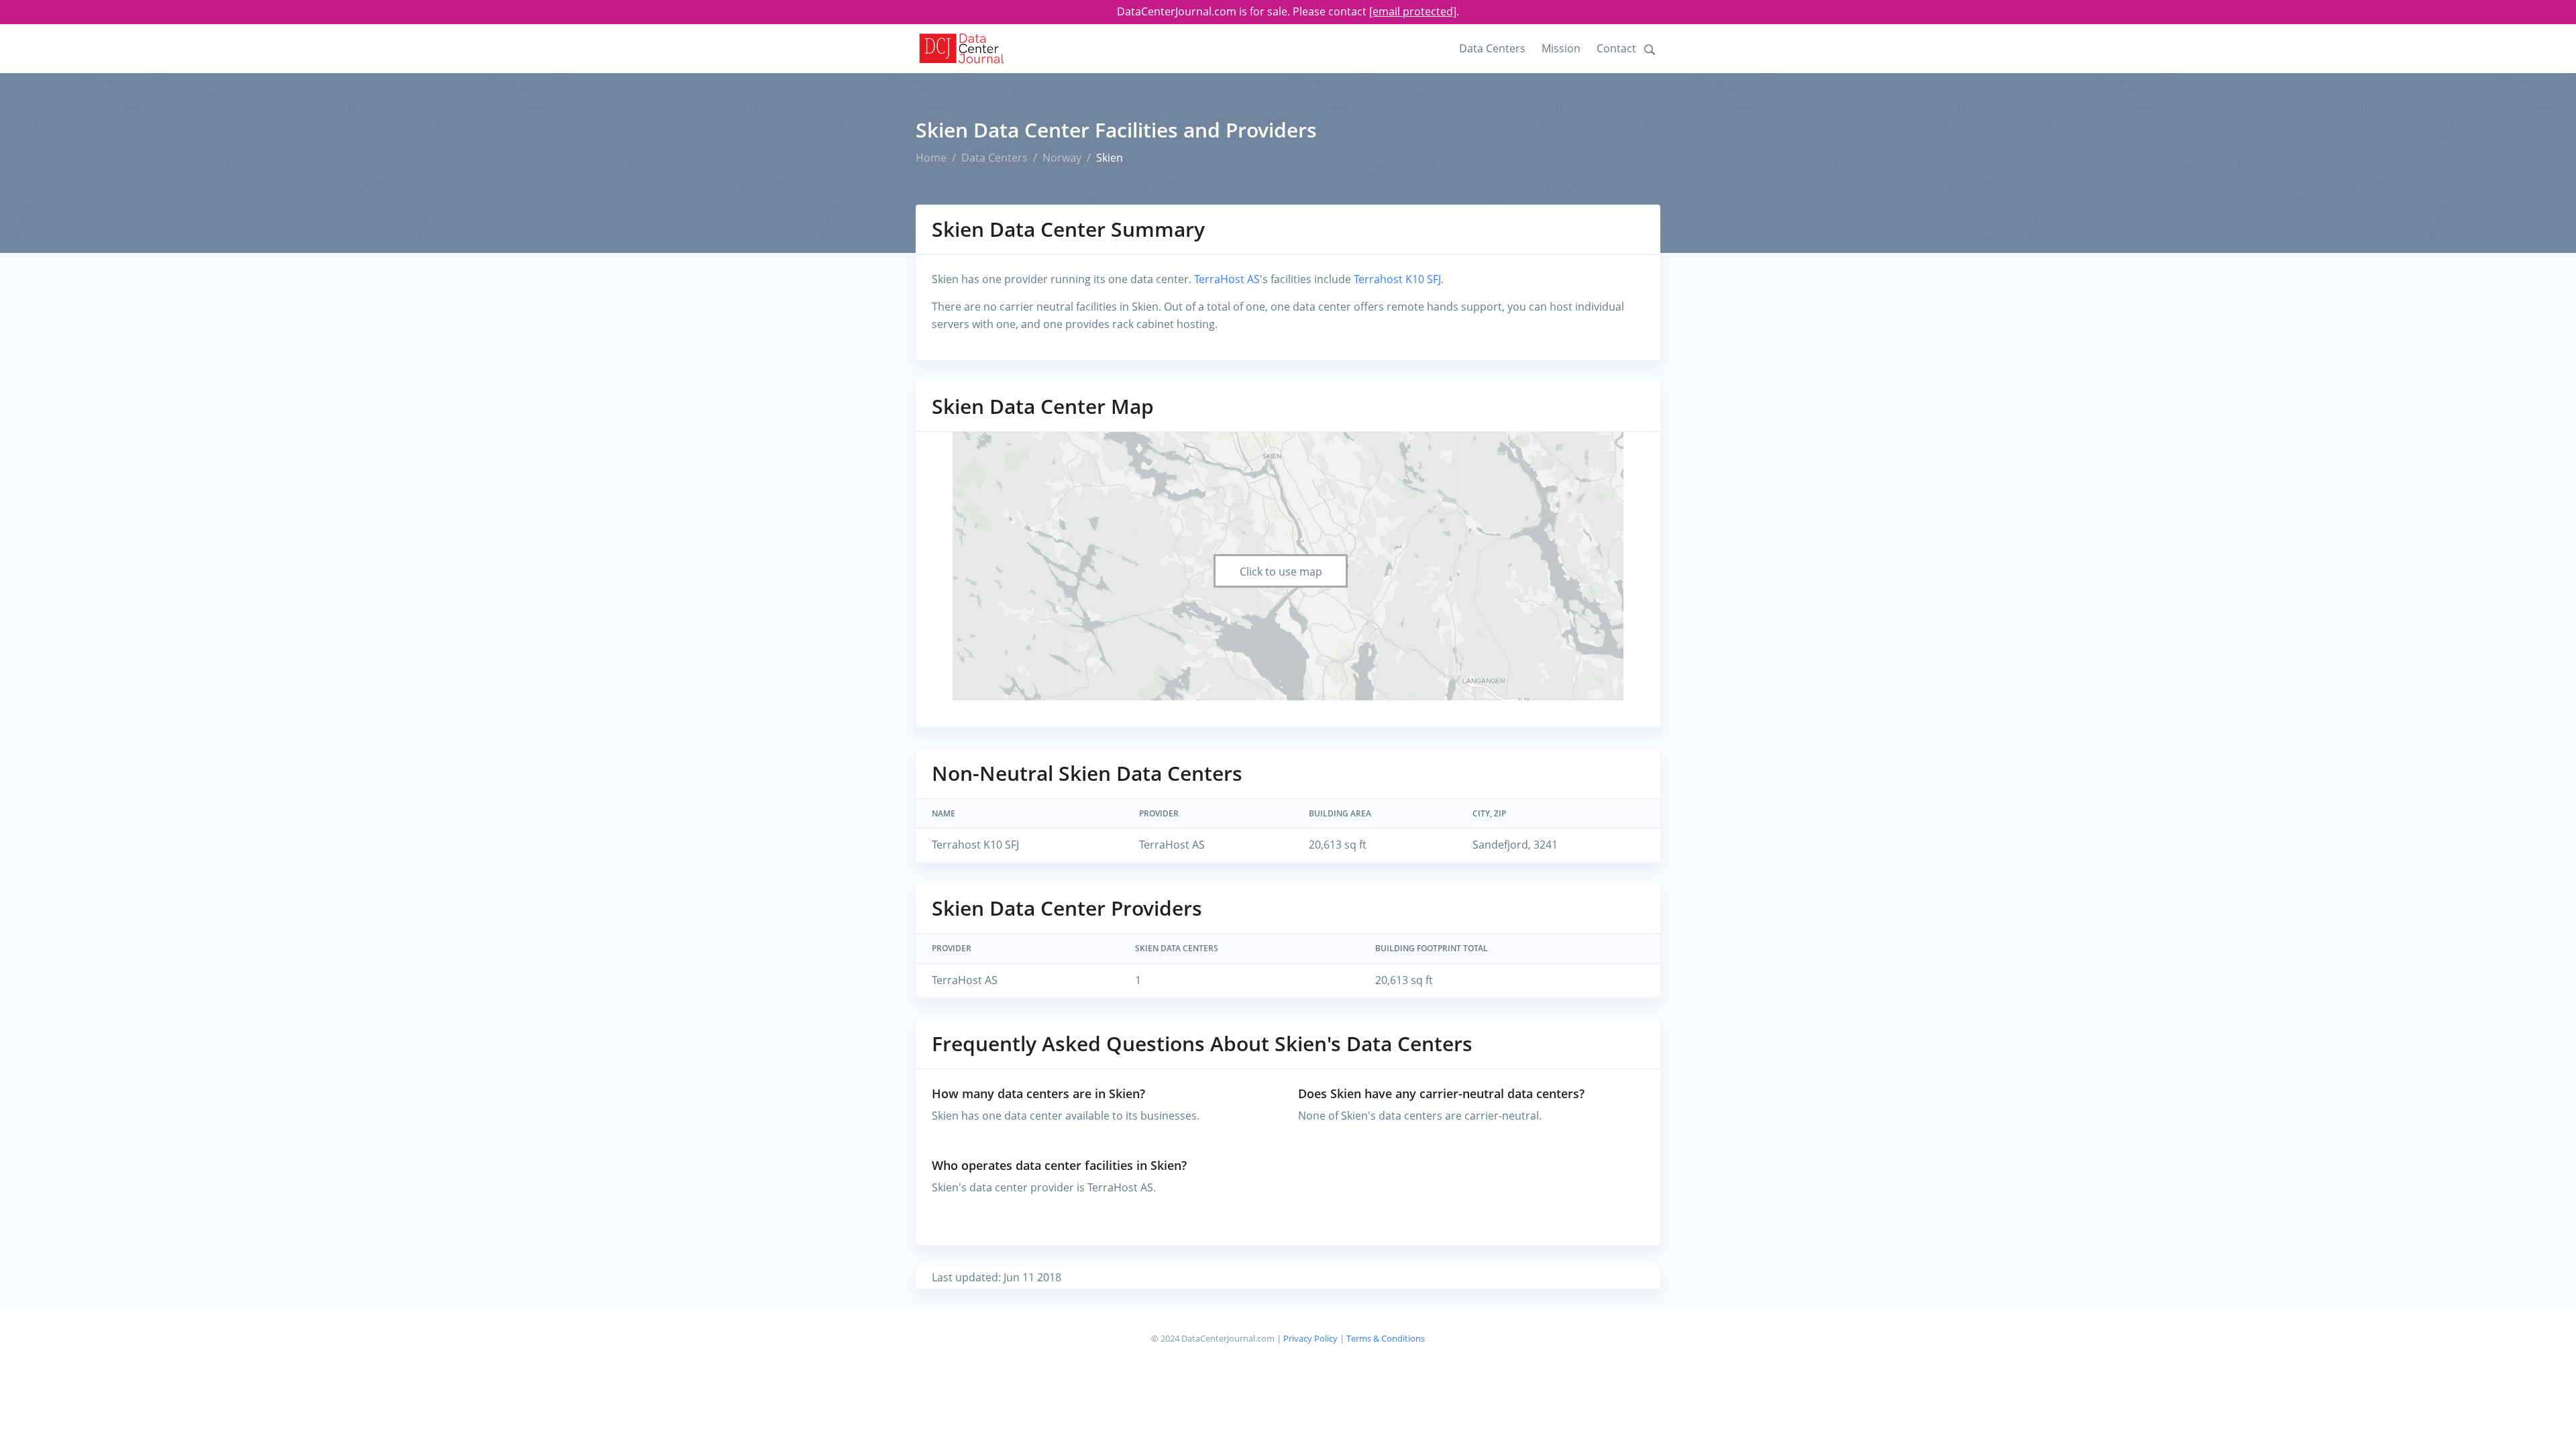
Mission (1561, 48)
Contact (1616, 48)
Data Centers (1492, 48)
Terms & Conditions (1386, 1338)
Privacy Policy (1310, 1338)
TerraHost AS (1227, 279)
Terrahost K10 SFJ (1397, 279)
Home (931, 158)
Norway (1062, 158)
